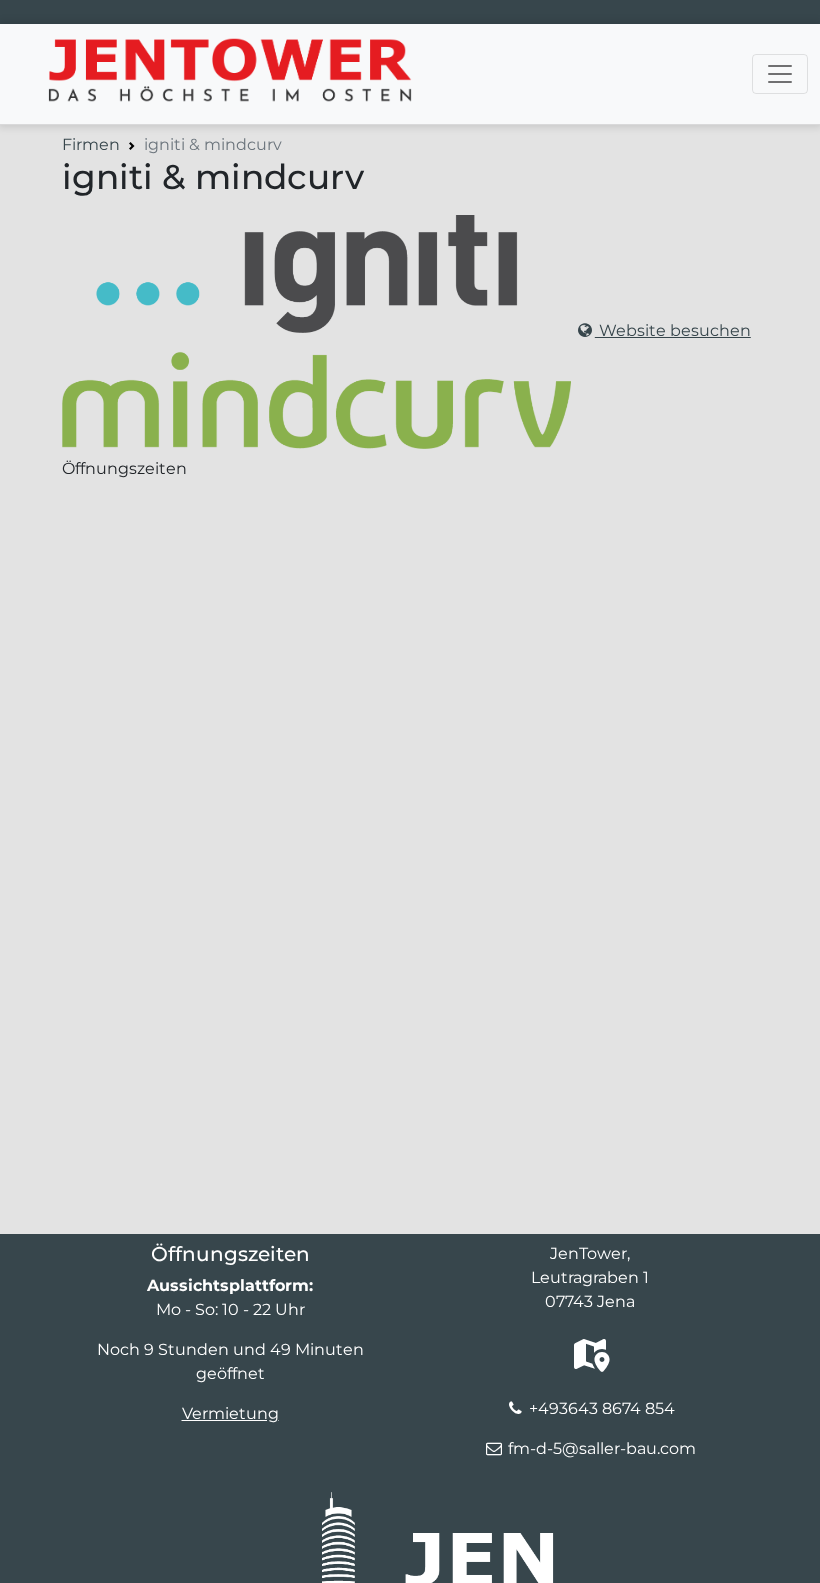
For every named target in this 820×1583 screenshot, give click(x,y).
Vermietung (230, 1413)
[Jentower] (212, 49)
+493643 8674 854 (602, 1408)
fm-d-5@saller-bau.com (602, 1448)
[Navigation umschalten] (780, 74)
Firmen (91, 144)
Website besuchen (673, 330)
